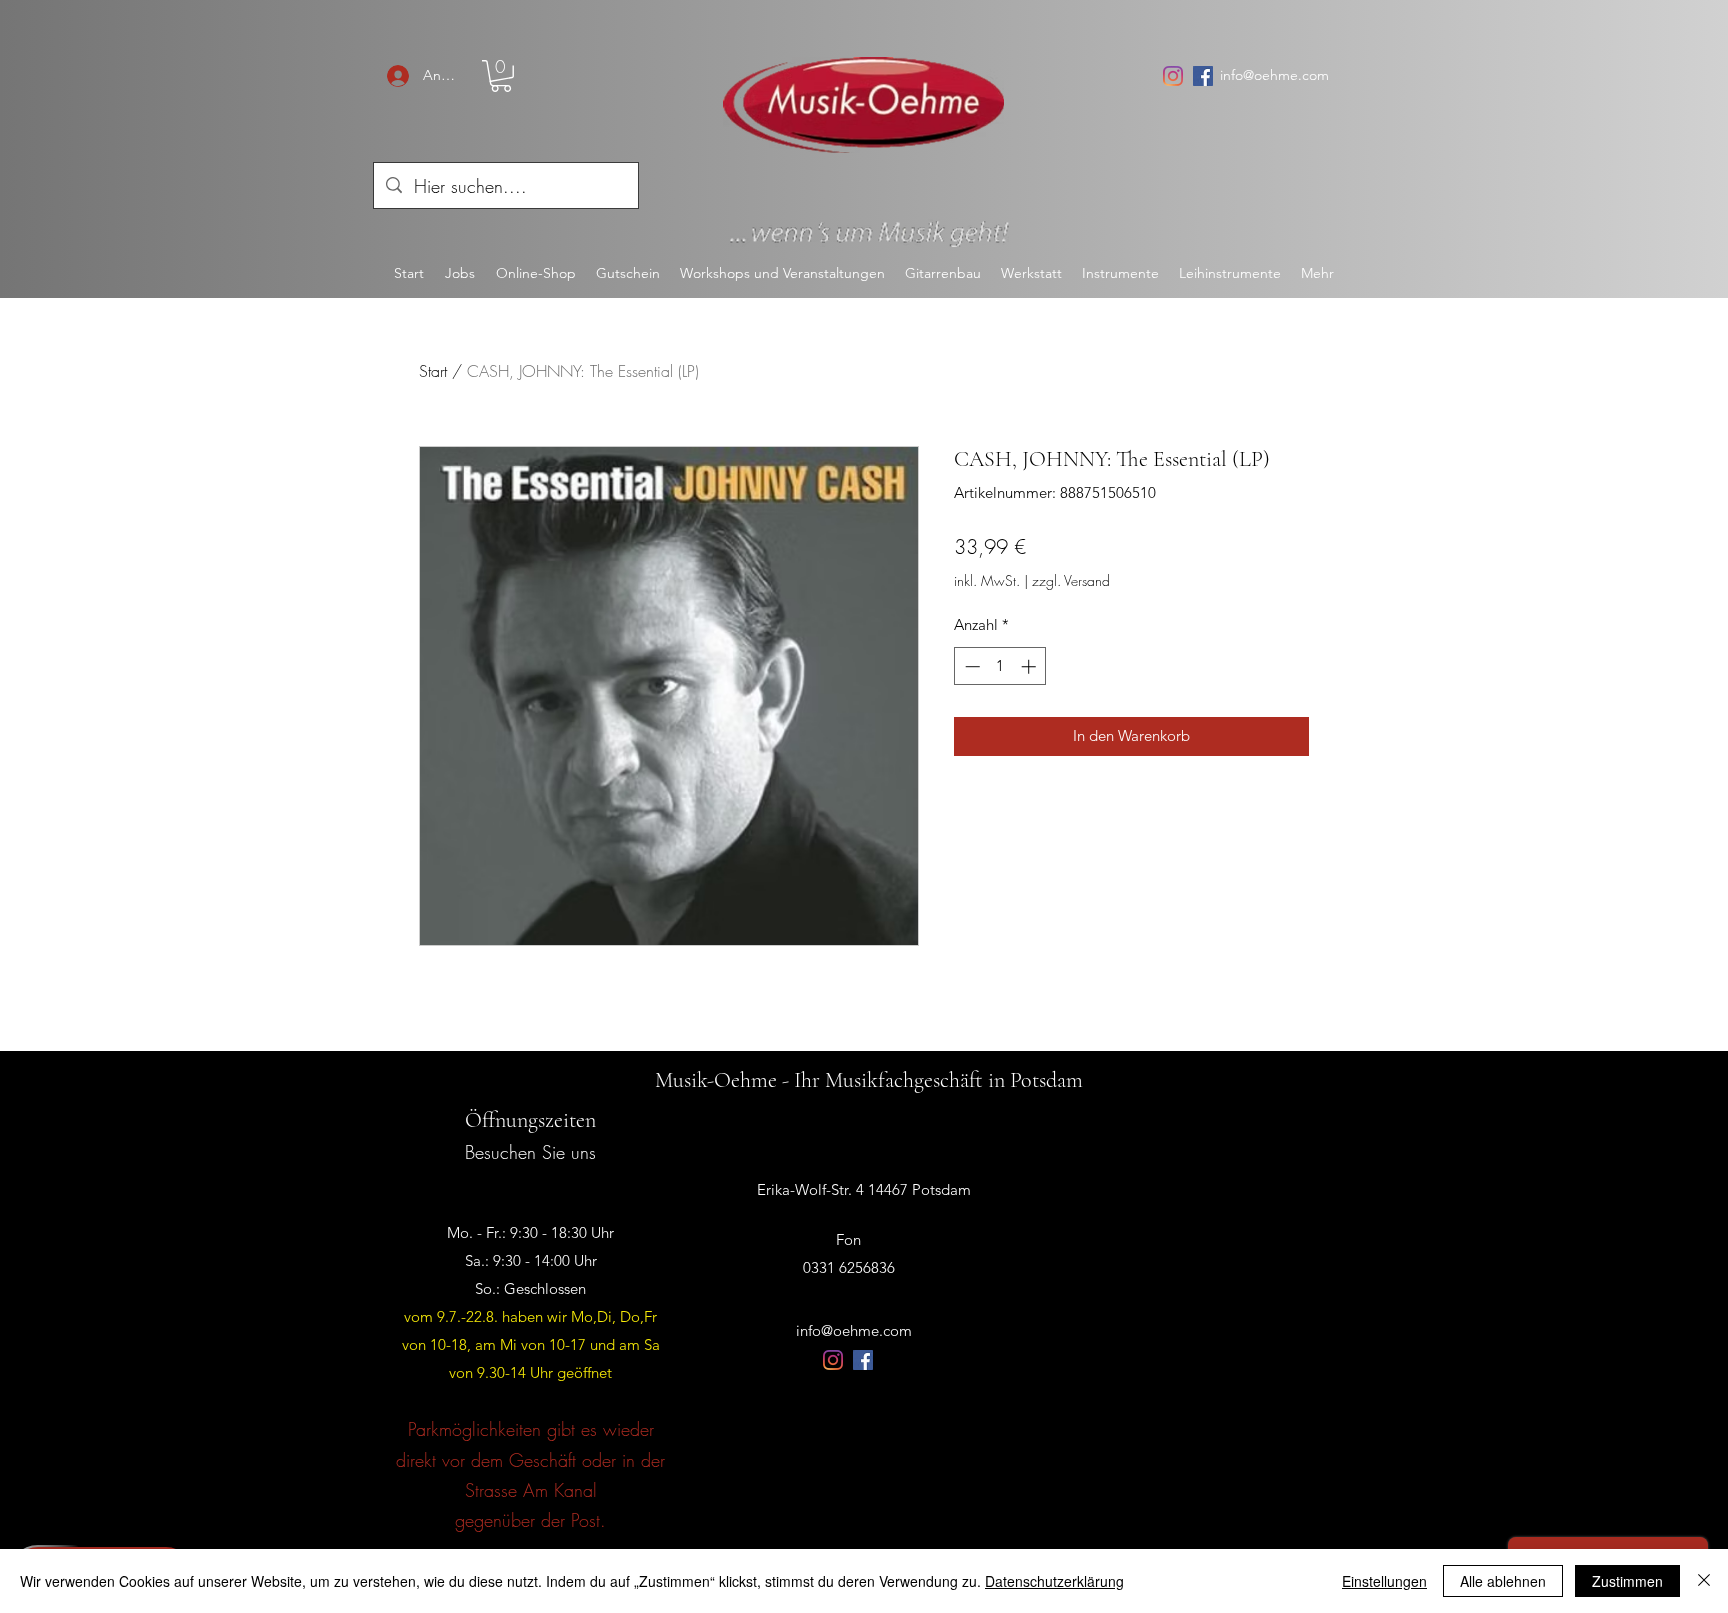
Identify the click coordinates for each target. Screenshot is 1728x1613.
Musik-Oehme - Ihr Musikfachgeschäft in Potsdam (869, 1080)
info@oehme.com (1274, 75)
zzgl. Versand (1071, 580)
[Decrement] (970, 666)
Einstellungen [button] (1384, 1581)
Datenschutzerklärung (1054, 1581)
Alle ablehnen (1503, 1581)
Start (433, 371)
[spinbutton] (1000, 666)
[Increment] (1030, 666)
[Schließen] (1704, 1581)
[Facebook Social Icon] (1203, 76)
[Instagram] (1173, 76)
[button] (501, 76)
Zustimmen (1627, 1581)
